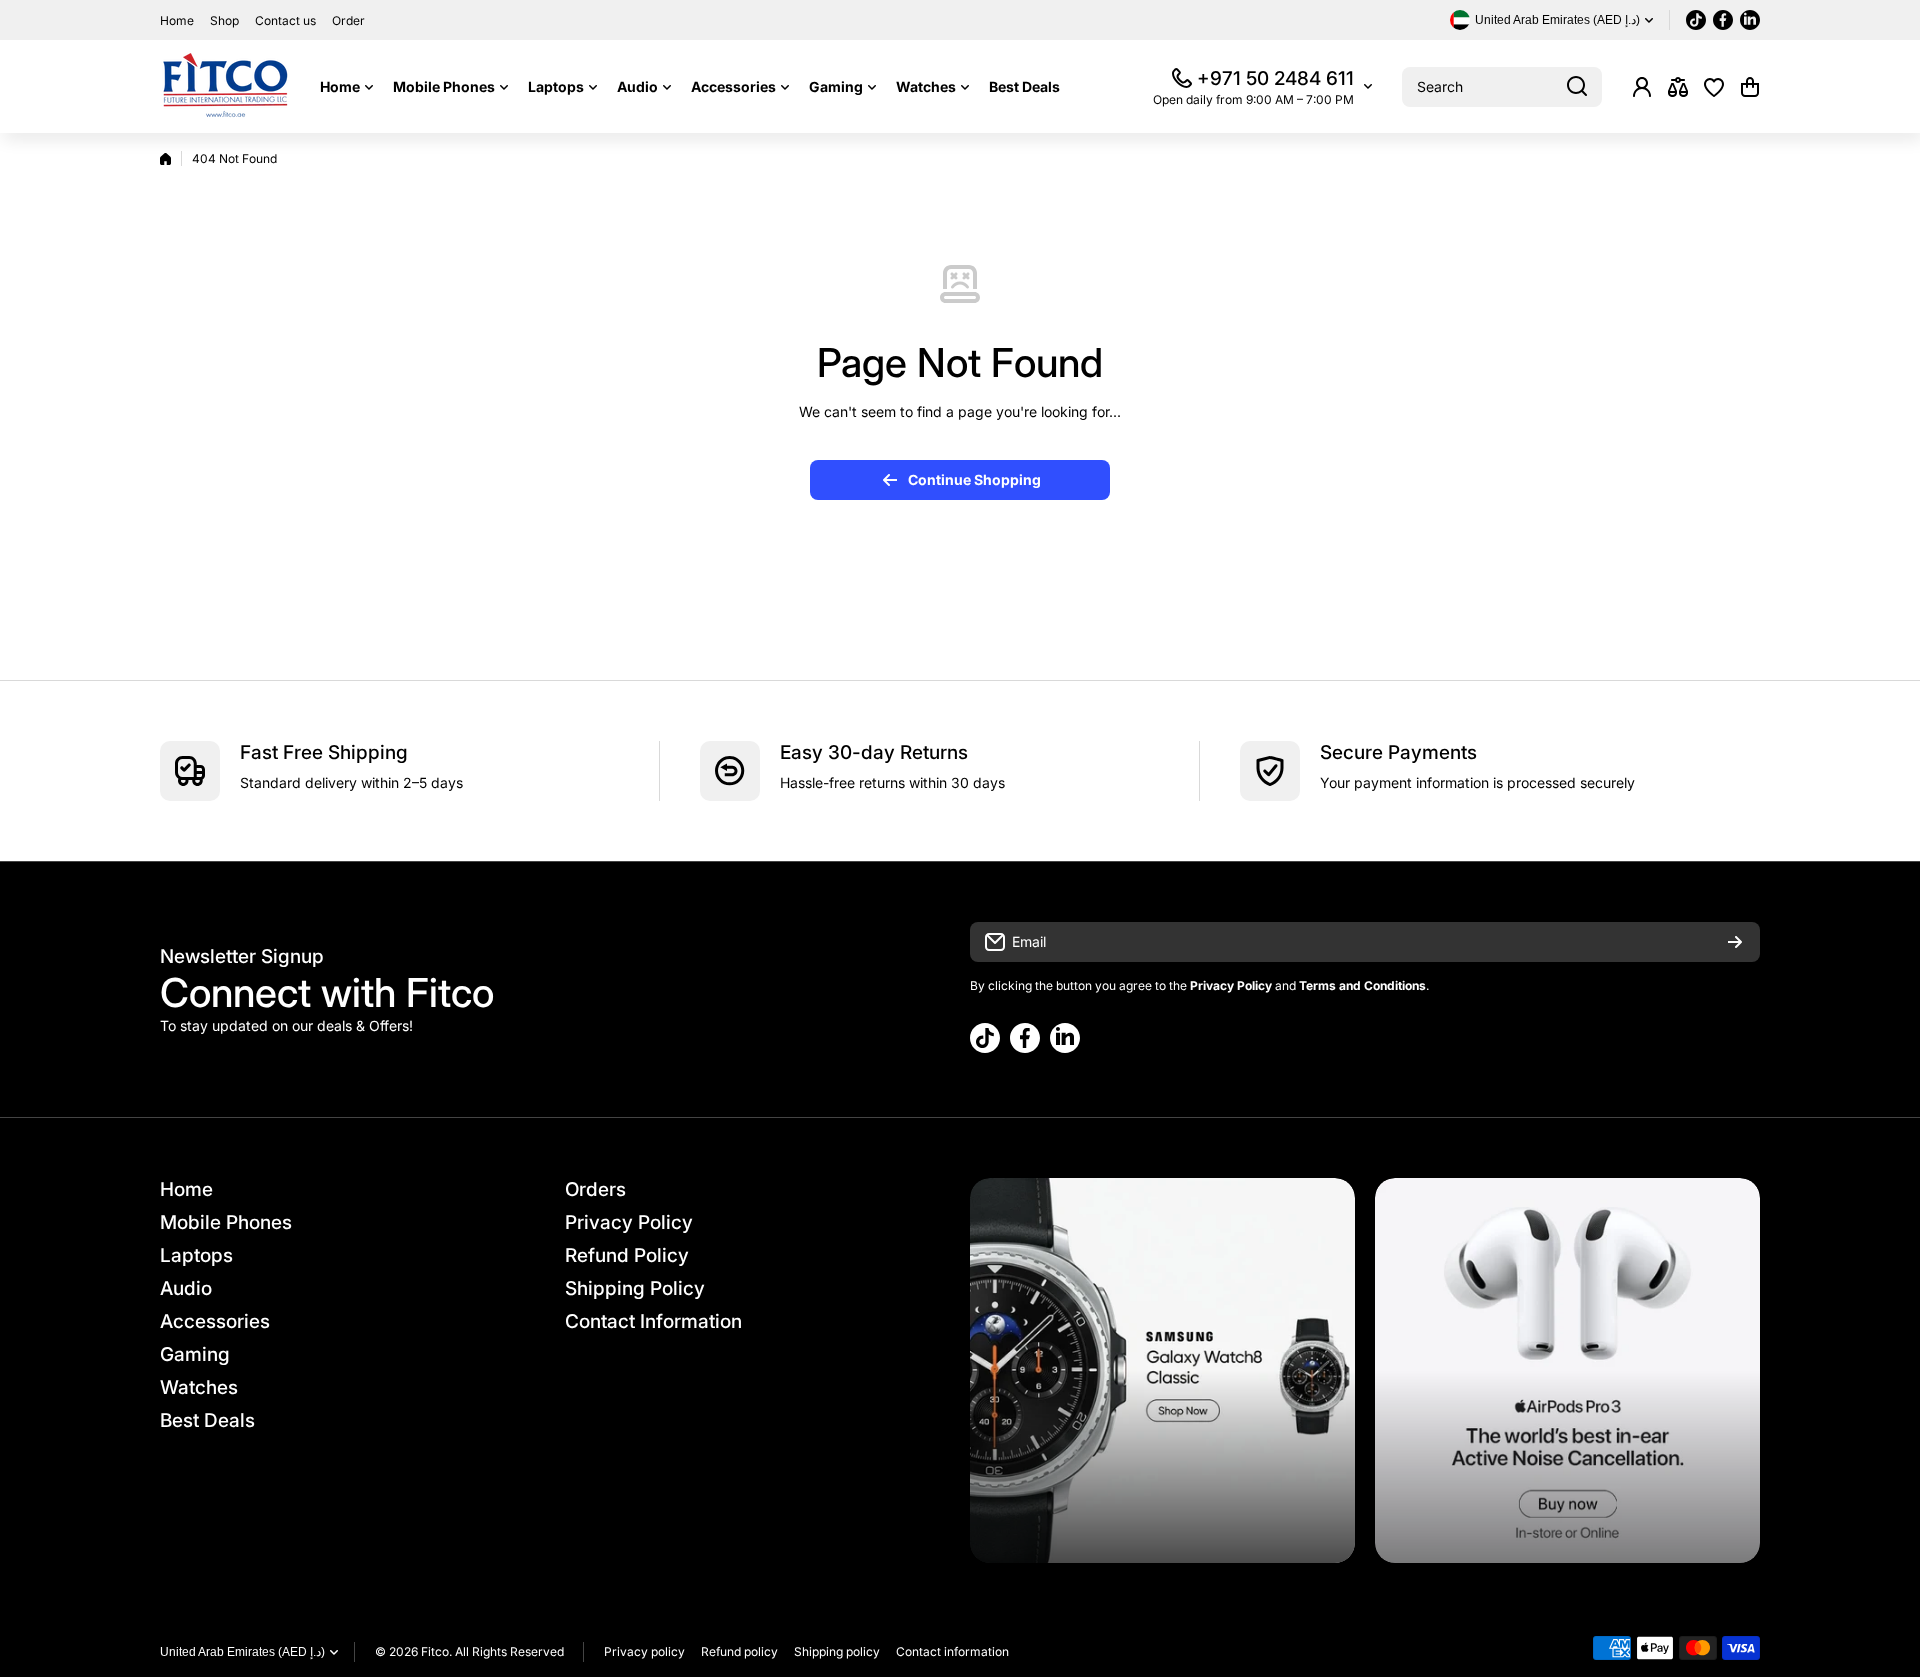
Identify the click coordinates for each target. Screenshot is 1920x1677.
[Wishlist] (1714, 87)
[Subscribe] (1735, 942)
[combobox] (1502, 87)
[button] (1750, 87)
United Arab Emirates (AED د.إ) (242, 1652)
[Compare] (1678, 87)
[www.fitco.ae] (225, 86)
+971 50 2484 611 (1275, 78)
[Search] (1577, 87)
